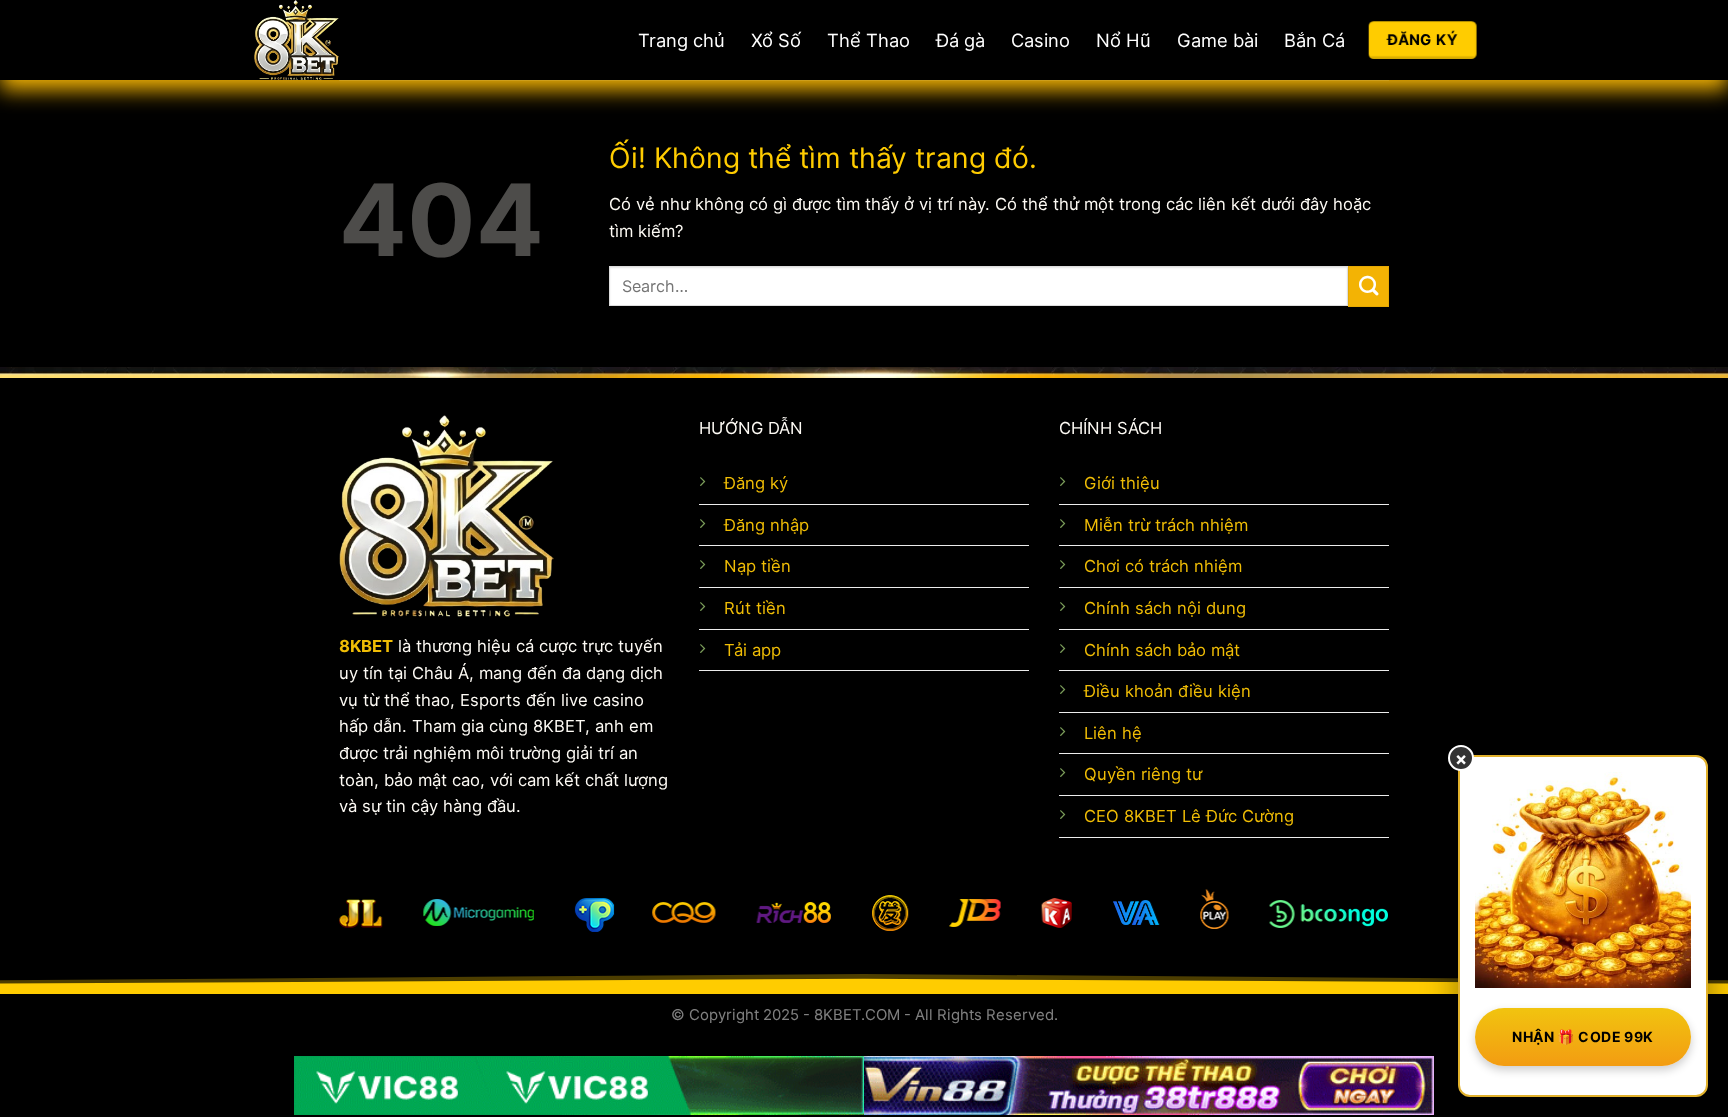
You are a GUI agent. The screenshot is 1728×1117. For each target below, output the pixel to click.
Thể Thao (868, 40)
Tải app (752, 650)
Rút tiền (755, 608)
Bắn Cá (1314, 40)
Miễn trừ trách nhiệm (1166, 525)
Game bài (1217, 40)
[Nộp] (1368, 286)
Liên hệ (1113, 733)
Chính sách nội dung (1165, 608)
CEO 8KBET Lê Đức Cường (1189, 816)
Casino (1040, 40)
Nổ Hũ (1123, 40)
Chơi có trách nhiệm (1163, 566)
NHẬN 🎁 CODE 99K (1582, 1036)
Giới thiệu (1122, 483)
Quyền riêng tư (1143, 774)
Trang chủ (681, 40)
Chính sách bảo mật (1162, 650)
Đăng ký (756, 483)
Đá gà (960, 40)
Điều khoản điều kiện (1167, 691)
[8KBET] (369, 40)
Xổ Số (776, 40)
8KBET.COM (857, 1014)
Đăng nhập (766, 525)
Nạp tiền (757, 566)
